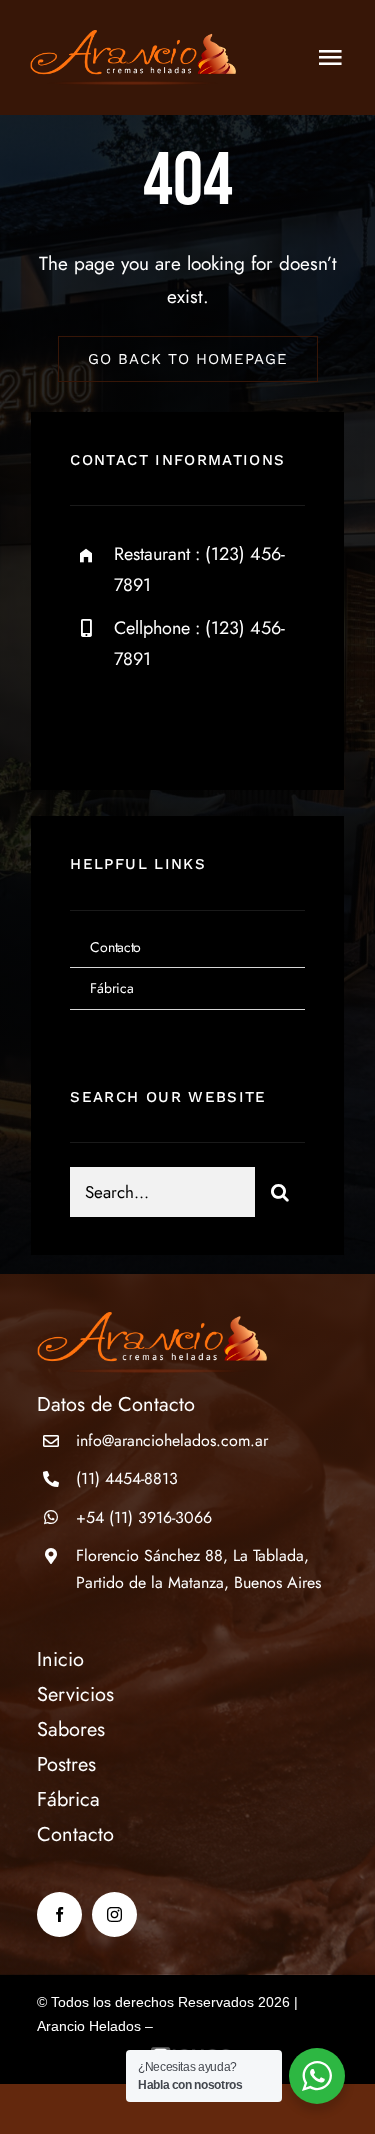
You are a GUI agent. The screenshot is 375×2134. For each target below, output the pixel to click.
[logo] (133, 39)
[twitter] (147, 721)
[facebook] (92, 721)
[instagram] (202, 721)
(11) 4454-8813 (127, 1478)
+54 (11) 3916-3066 (144, 1517)
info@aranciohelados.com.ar (172, 1440)
